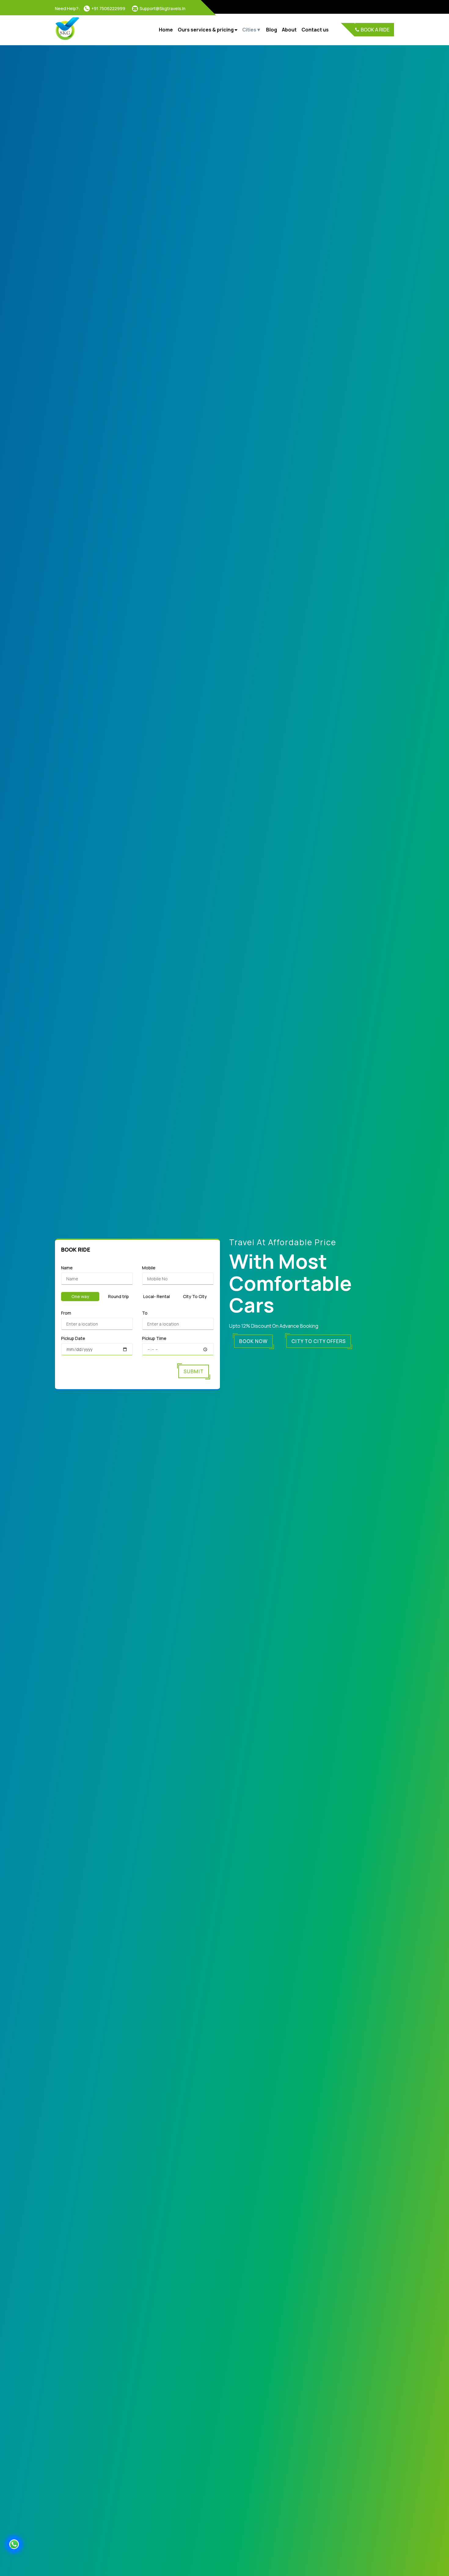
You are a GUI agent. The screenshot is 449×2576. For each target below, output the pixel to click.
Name (67, 1268)
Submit (194, 1371)
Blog (272, 30)
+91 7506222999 (108, 8)
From (66, 1313)
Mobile (149, 1268)
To (145, 1313)
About (289, 30)
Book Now (253, 1341)
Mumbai (254, 45)
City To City (195, 1296)
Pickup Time (154, 1338)
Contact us (315, 30)
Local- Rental (157, 1296)
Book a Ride (375, 30)
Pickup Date (73, 1338)
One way (80, 1296)
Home (166, 30)
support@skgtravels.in (162, 8)
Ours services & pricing (206, 30)
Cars (186, 45)
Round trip (119, 1296)
